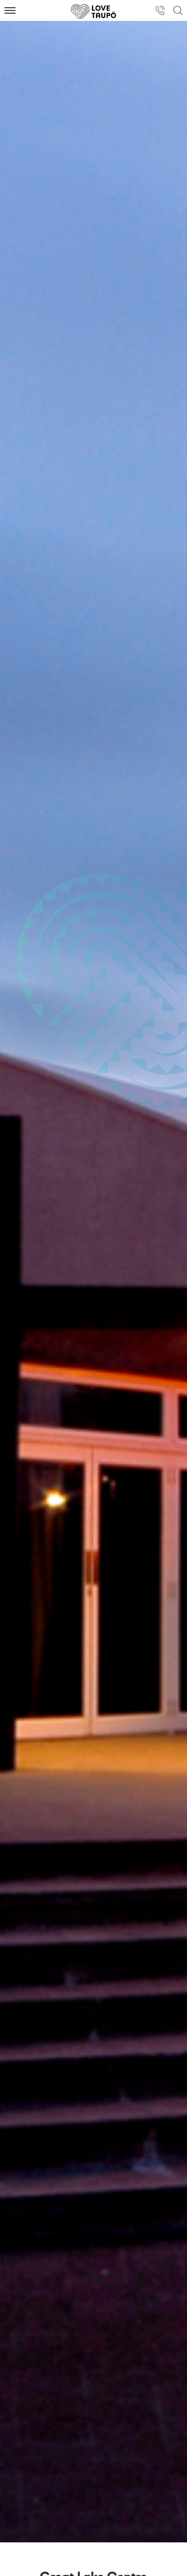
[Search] (178, 10)
